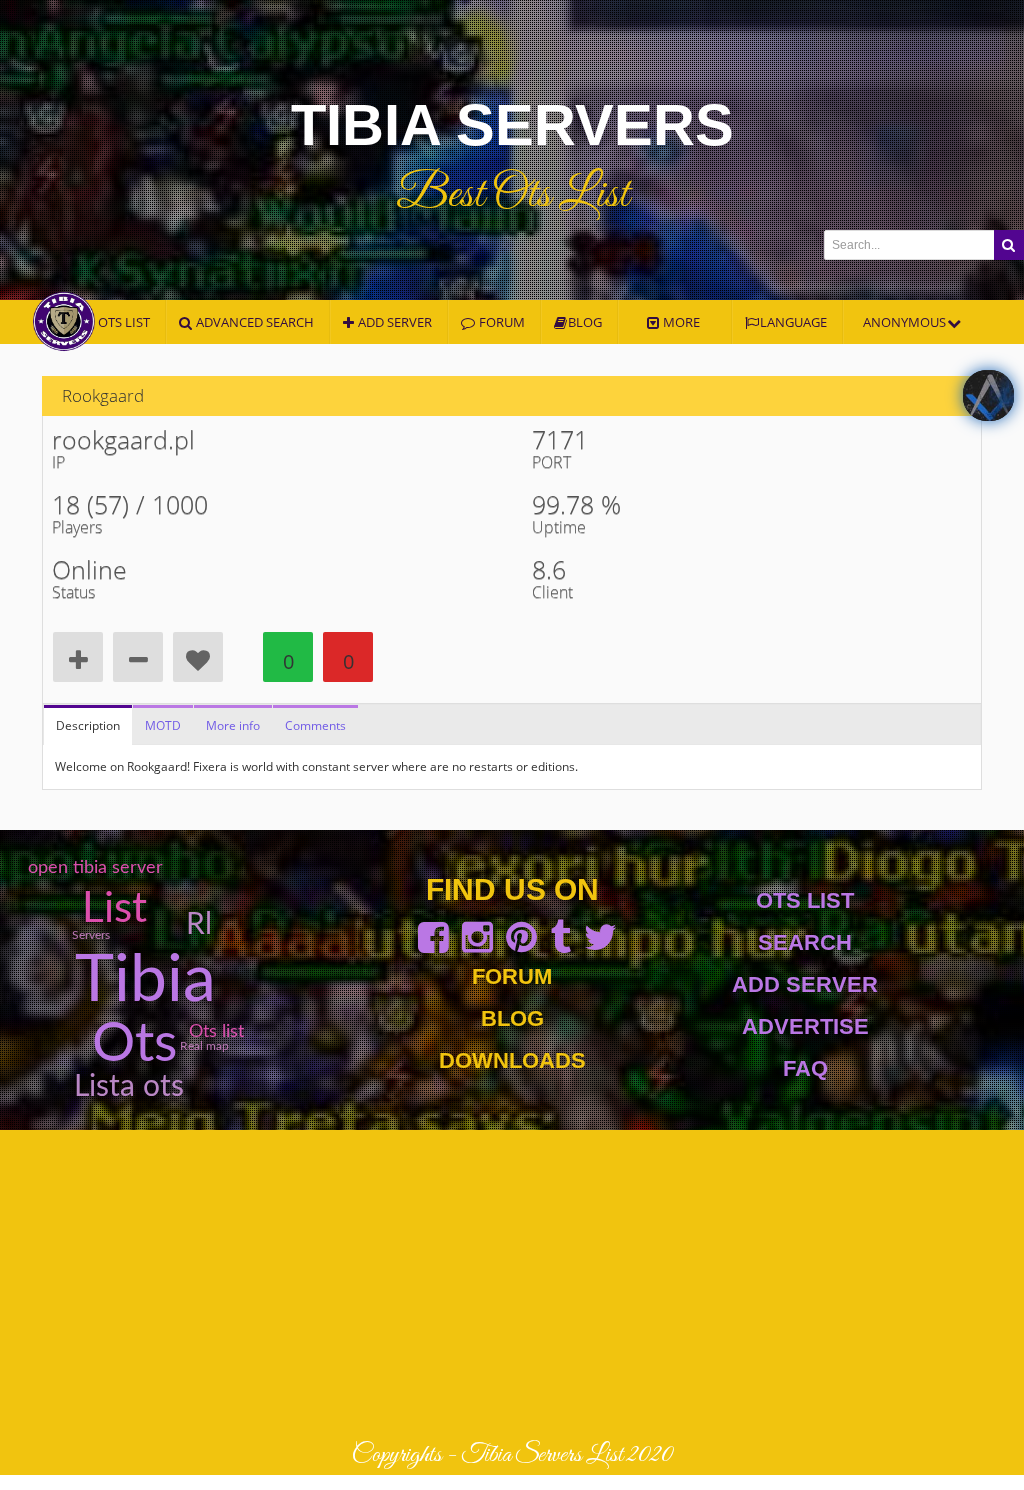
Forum (512, 976)
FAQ (805, 1068)
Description (88, 725)
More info (233, 725)
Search (805, 942)
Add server (393, 322)
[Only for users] (78, 657)
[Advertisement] (512, 1285)
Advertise (805, 1026)
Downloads (512, 1060)
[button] (1009, 245)
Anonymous (906, 322)
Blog (585, 322)
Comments (315, 725)
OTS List (805, 900)
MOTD (163, 725)
